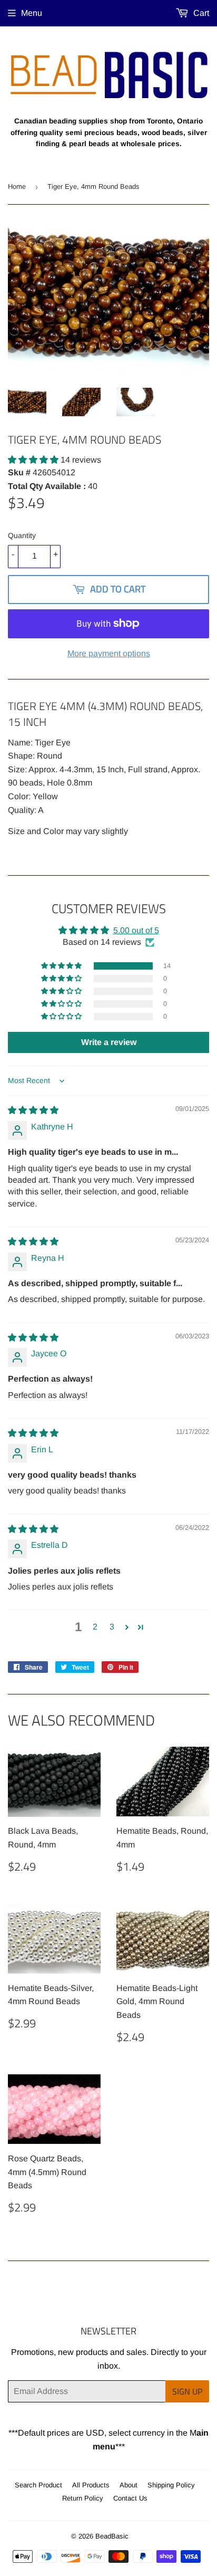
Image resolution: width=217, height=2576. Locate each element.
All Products (91, 2485)
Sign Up (187, 2391)
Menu (32, 13)
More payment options (109, 653)
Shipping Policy (171, 2485)
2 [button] (95, 1627)
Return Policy (83, 2498)
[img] (33, 1110)
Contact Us (130, 2498)
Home (17, 186)
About (129, 2485)
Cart (200, 13)
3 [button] (112, 1627)
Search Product (38, 2485)
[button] (34, 460)
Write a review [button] (109, 1042)
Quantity (22, 535)
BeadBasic (112, 2536)
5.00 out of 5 (136, 930)
